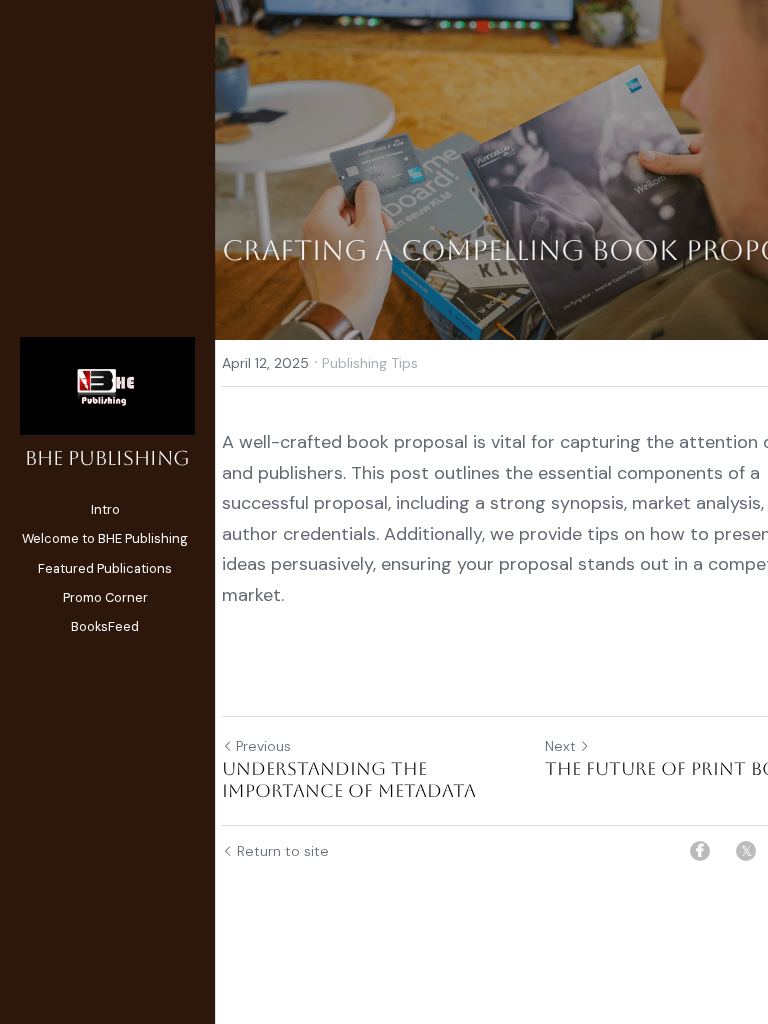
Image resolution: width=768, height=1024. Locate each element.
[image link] (107, 385)
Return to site (283, 851)
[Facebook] (700, 851)
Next (560, 746)
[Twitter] (746, 851)
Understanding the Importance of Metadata (349, 780)
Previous (263, 746)
